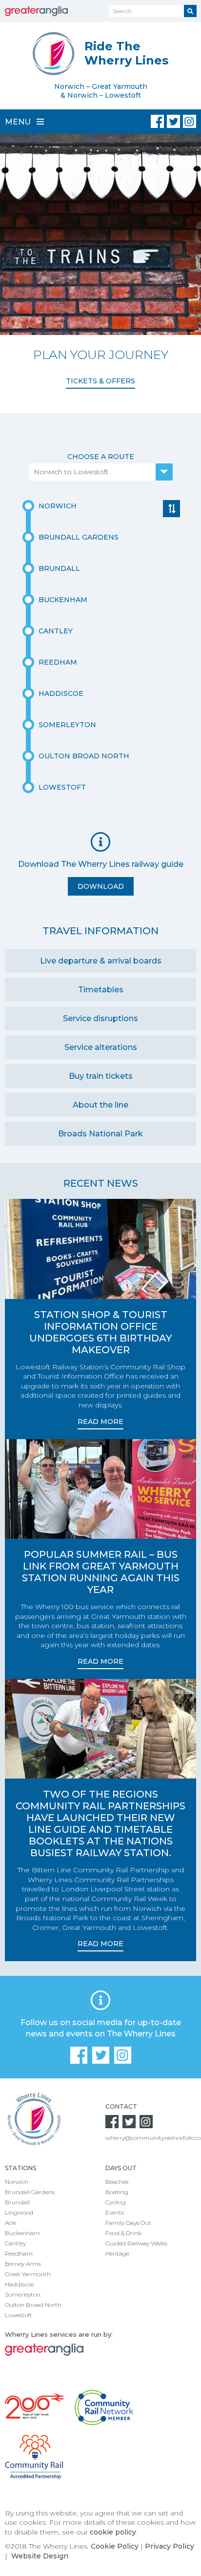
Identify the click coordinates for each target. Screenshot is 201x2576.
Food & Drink (123, 2233)
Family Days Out (128, 2223)
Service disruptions (100, 1018)
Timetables (101, 990)
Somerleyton (23, 2294)
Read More (100, 1422)
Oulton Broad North (33, 2305)
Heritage (117, 2253)
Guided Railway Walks (136, 2243)
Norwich (17, 2182)
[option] (100, 266)
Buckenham (22, 2233)
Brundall (17, 2202)
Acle (10, 2223)
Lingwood (19, 2212)
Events (115, 2212)
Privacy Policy (170, 2546)
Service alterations (101, 1047)
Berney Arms (23, 2264)
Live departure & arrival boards (101, 961)
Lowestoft (19, 2315)
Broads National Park (100, 1134)
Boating (117, 2192)
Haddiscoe (19, 2284)
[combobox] (101, 472)
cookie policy (113, 2532)
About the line (100, 1105)
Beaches (117, 2182)
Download (101, 886)
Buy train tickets (101, 1076)
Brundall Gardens (30, 2192)
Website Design (40, 2556)
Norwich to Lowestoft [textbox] (71, 472)
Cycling (116, 2202)
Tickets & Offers (100, 381)
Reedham (19, 2253)
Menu (19, 122)
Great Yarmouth (28, 2274)
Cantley (15, 2243)
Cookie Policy (115, 2546)
